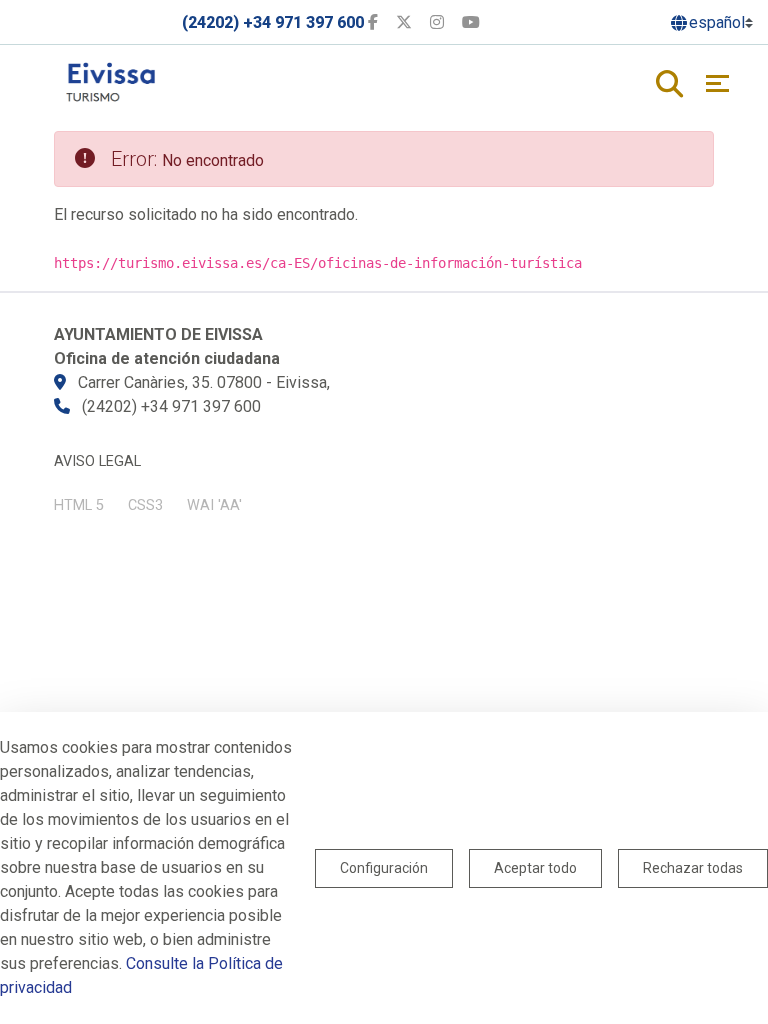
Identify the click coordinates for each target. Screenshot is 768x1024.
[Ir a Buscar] (669, 85)
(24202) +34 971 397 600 (273, 22)
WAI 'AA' (214, 505)
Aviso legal (97, 461)
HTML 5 (79, 505)
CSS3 (145, 505)
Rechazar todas (693, 868)
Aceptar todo (535, 868)
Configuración (384, 868)
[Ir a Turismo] (119, 76)
